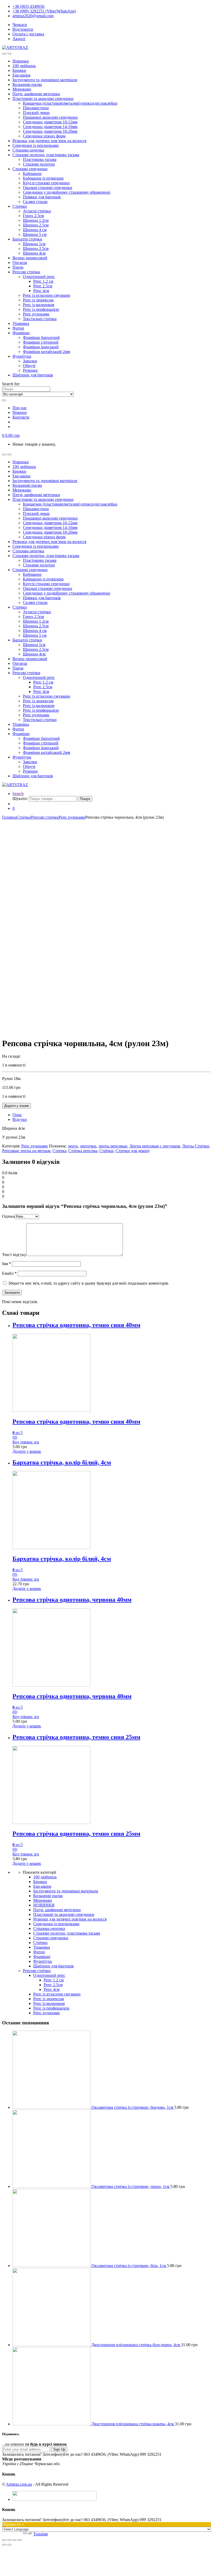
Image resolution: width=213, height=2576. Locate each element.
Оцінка (8, 1216)
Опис (17, 1115)
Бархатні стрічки (27, 239)
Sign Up (59, 2449)
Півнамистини (36, 108)
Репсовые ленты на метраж (26, 1151)
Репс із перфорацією (41, 309)
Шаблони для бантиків (33, 375)
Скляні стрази (35, 202)
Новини (20, 412)
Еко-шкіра (21, 75)
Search (18, 794)
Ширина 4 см (35, 230)
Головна (9, 817)
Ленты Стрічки (196, 1146)
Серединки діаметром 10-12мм (50, 122)
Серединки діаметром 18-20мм (50, 131)
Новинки (21, 61)
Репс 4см (41, 291)
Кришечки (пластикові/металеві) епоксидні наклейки (70, 103)
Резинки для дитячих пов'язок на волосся (70, 1919)
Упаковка (21, 323)
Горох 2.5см (33, 216)
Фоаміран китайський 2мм (46, 352)
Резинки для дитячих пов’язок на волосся (49, 141)
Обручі (29, 366)
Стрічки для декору (133, 1151)
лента (73, 1146)
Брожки (19, 70)
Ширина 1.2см (36, 220)
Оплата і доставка (28, 34)
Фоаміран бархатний (41, 337)
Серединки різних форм (44, 136)
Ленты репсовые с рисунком (155, 1146)
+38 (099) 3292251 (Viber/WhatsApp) (44, 11)
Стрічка (59, 1151)
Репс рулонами (36, 314)
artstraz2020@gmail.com (33, 16)
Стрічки (20, 206)
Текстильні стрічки (40, 319)
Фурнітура (22, 356)
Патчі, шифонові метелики (36, 94)
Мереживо (22, 89)
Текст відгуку (14, 1255)
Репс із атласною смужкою (46, 295)
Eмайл (9, 1273)
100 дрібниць (24, 66)
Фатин (18, 328)
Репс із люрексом (38, 300)
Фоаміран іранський (41, 347)
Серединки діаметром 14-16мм (50, 127)
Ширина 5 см (35, 234)
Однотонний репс (39, 277)
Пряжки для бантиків (42, 197)
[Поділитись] (9, 2540)
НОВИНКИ (44, 1905)
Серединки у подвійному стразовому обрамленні (66, 192)
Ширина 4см (34, 253)
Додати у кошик (16, 1106)
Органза (20, 263)
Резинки (30, 370)
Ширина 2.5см (36, 225)
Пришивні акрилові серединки (50, 117)
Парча (18, 267)
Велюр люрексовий (30, 258)
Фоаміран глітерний (41, 342)
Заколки (30, 361)
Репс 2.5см (43, 286)
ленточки (88, 1146)
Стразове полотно (39, 164)
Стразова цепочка (28, 150)
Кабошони (32, 173)
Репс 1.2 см (43, 281)
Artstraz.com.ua (19, 2484)
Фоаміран (21, 333)
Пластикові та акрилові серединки (43, 99)
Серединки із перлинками (36, 145)
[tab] (112, 1115)
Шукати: (20, 798)
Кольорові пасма (27, 84)
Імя (6, 1264)
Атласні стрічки (37, 211)
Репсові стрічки (26, 272)
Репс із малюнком (39, 305)
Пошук (85, 799)
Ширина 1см (34, 244)
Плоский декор (36, 113)
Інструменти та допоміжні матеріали (45, 80)
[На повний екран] (15, 2540)
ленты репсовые (113, 1146)
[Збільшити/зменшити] (20, 2540)
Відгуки (20, 1119)
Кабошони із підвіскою (43, 178)
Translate (41, 2534)
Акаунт (19, 39)
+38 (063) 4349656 (28, 6)
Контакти (21, 417)
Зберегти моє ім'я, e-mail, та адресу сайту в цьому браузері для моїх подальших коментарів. (89, 1283)
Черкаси (20, 25)
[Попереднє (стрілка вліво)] (4, 2545)
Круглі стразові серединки (46, 183)
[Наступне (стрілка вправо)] (9, 2545)
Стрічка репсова (83, 1151)
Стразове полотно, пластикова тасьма (46, 155)
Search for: (11, 384)
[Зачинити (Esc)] (4, 2540)
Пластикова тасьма (40, 159)
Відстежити (23, 29)
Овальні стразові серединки (48, 188)
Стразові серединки (30, 169)
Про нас (20, 408)
